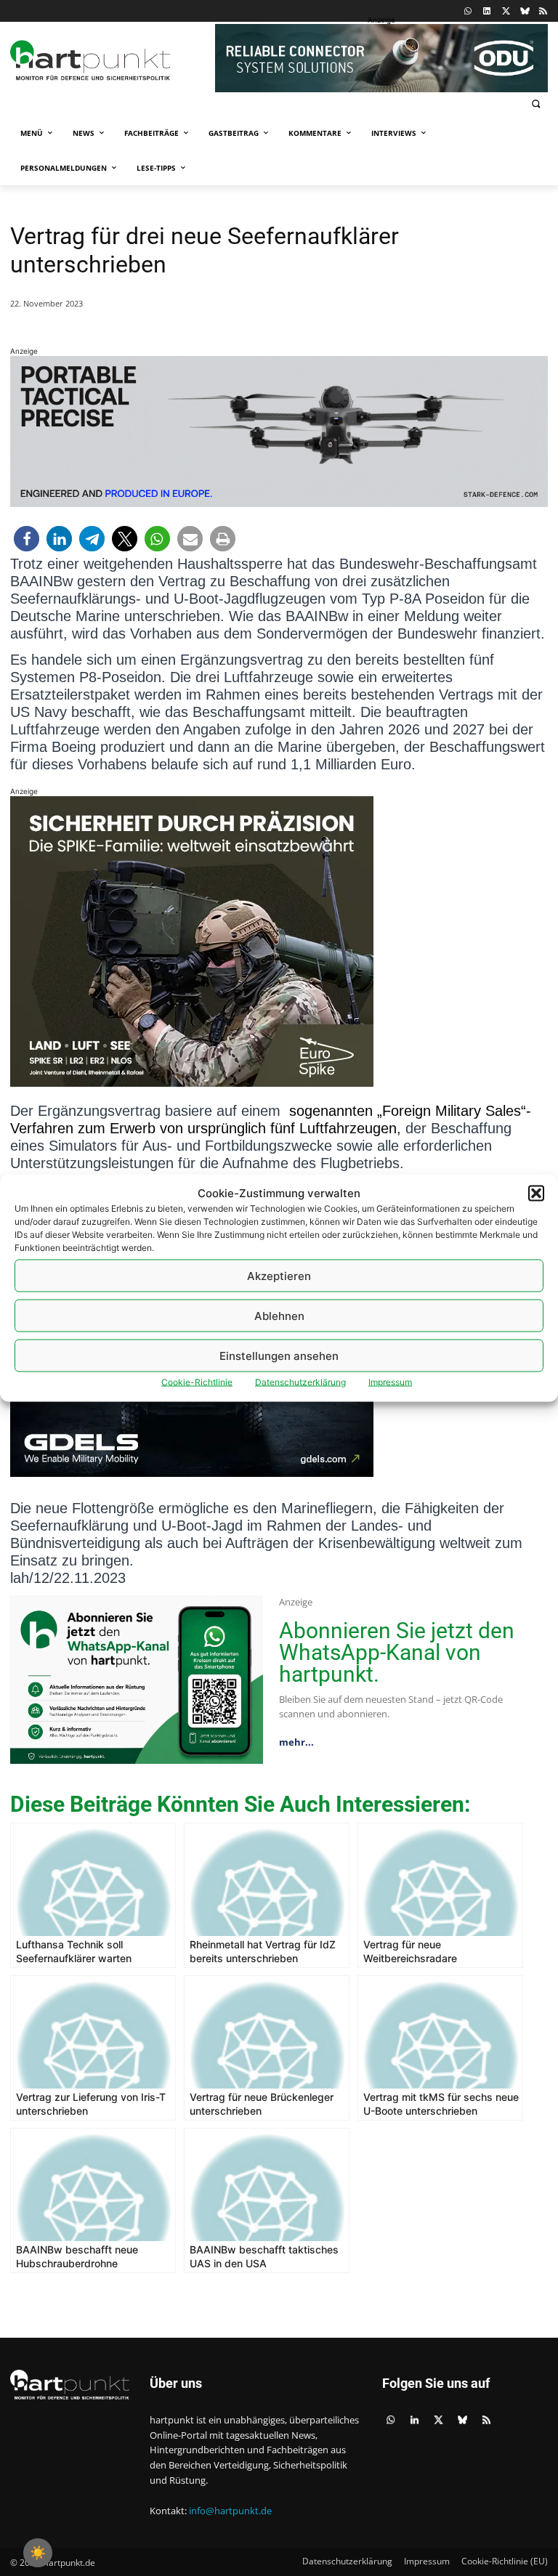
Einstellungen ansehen (279, 1355)
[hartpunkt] (109, 60)
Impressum (390, 1382)
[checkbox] (38, 2553)
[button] (536, 1193)
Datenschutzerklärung (300, 1382)
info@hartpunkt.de (230, 2511)
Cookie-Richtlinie (197, 1382)
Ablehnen (279, 1315)
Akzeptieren (279, 1275)
